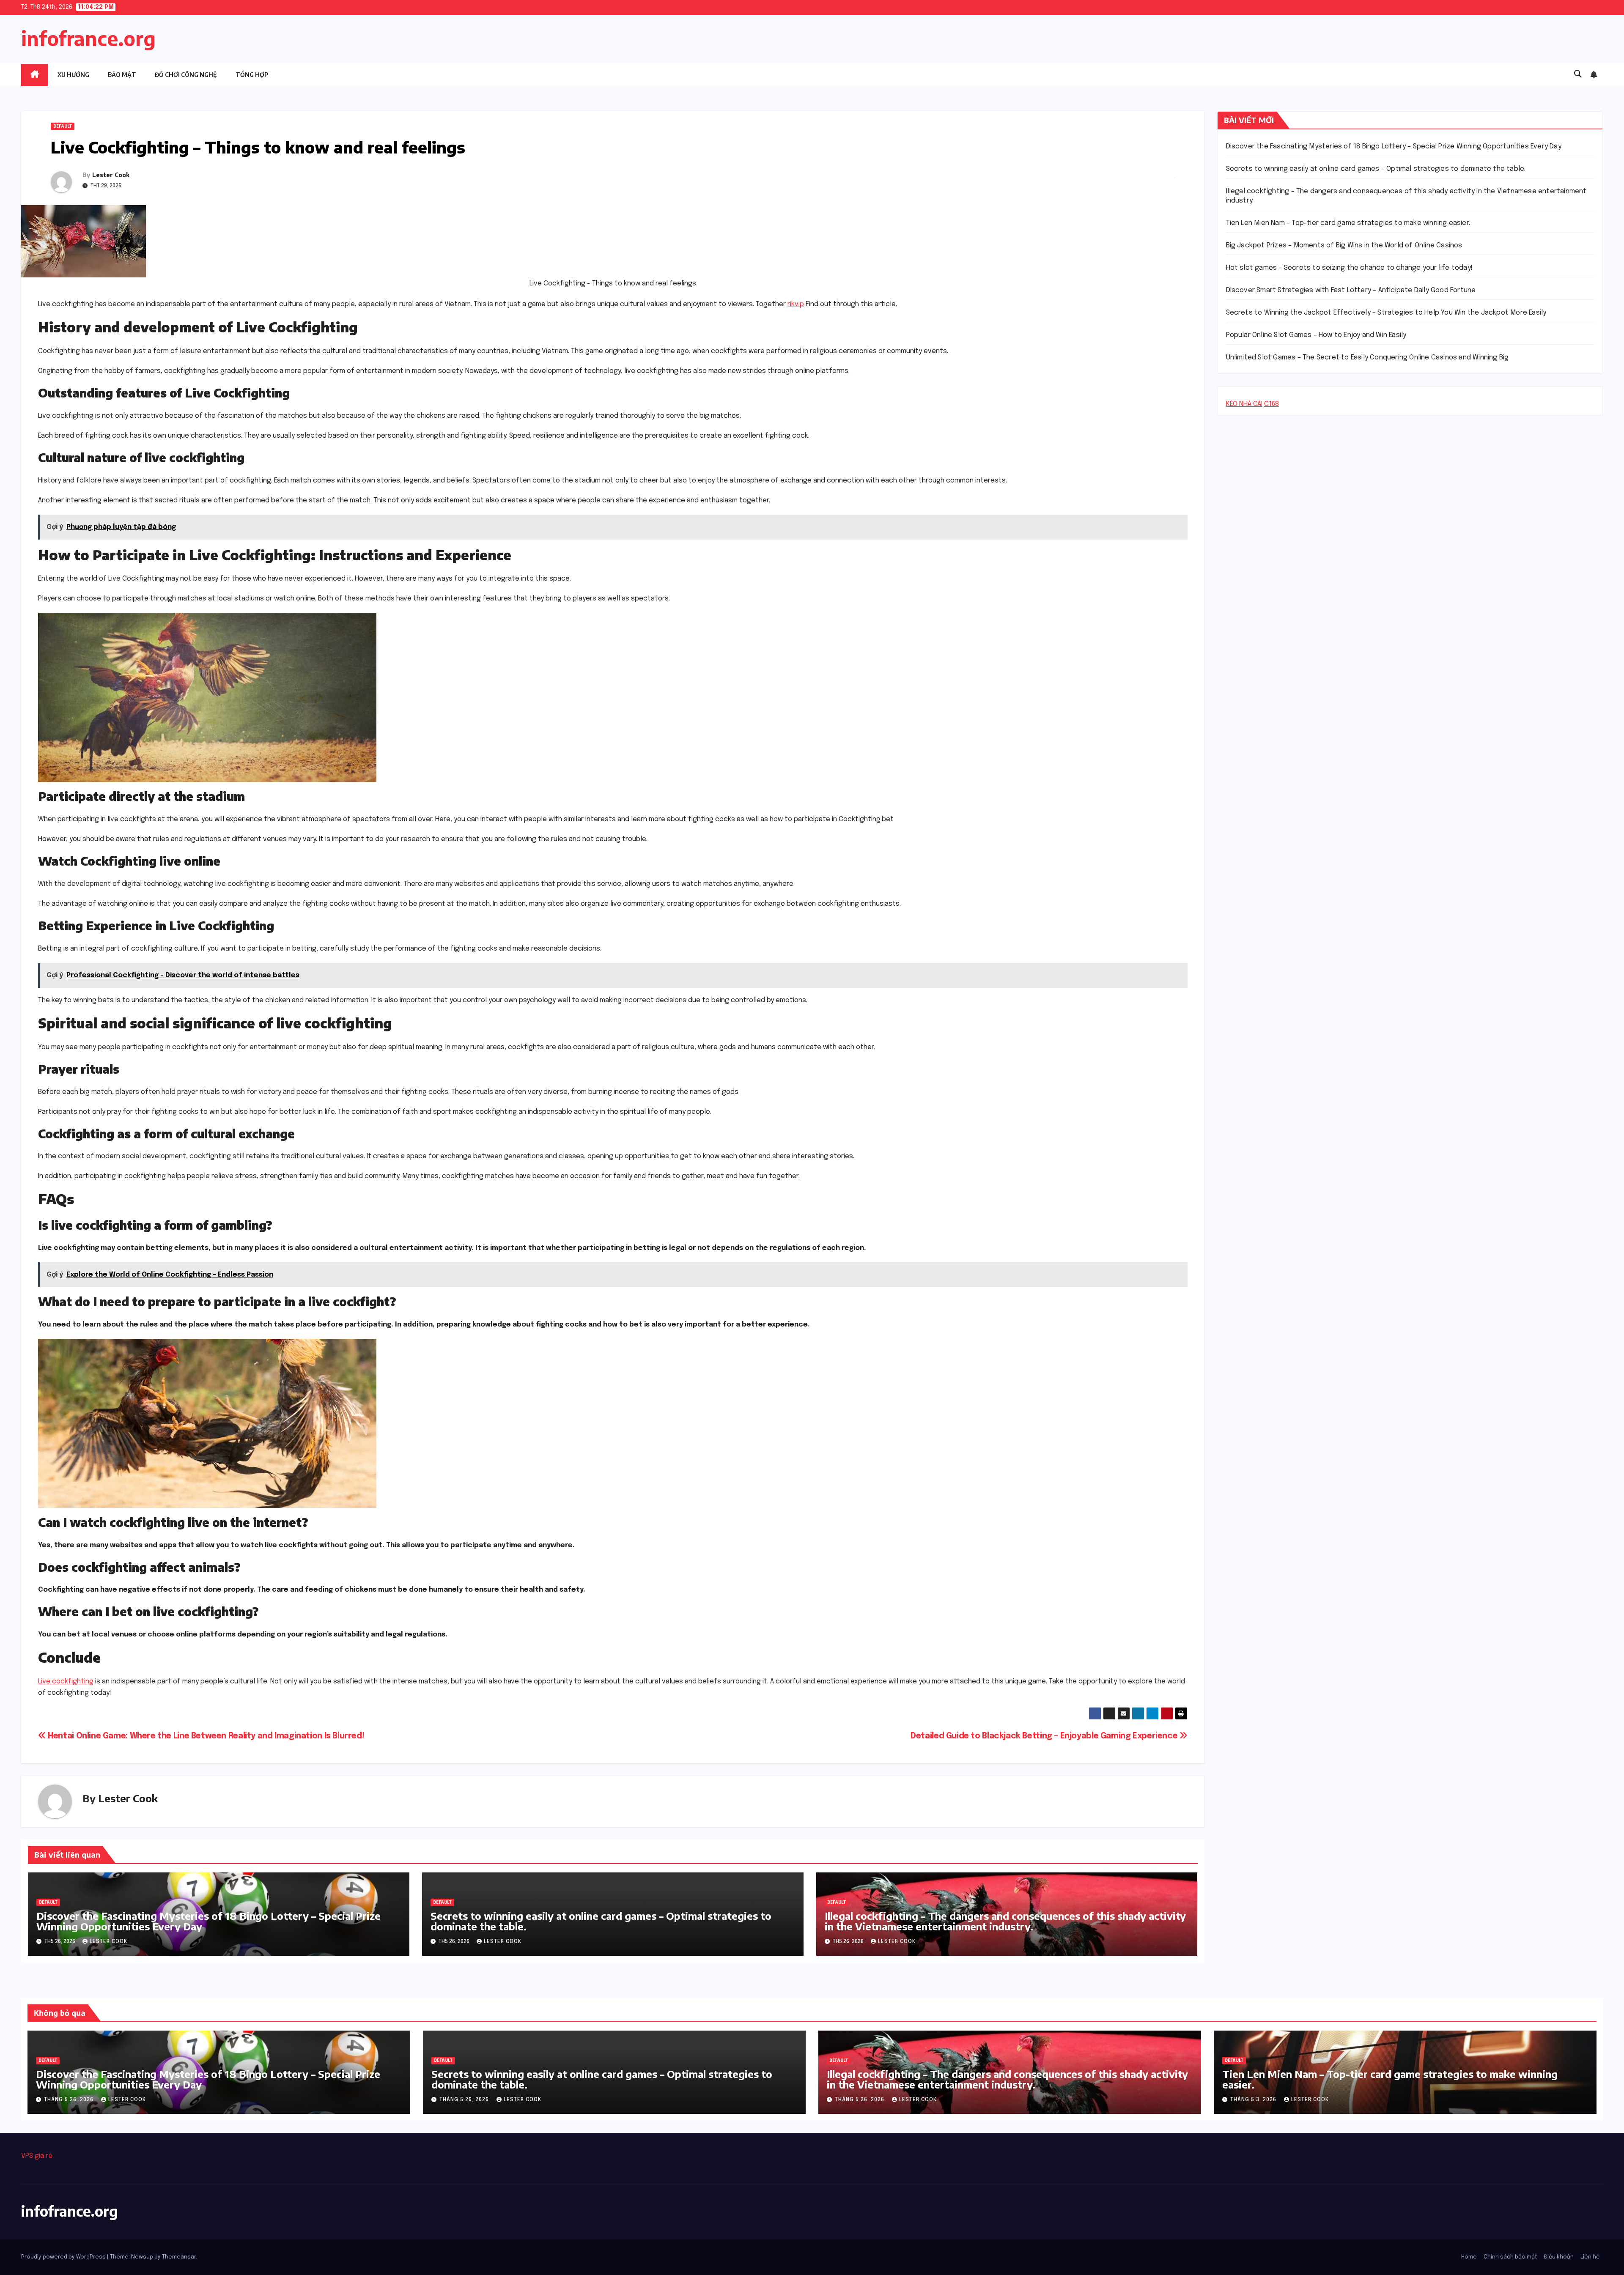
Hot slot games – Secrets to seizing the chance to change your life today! (1350, 268)
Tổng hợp (252, 75)
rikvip (796, 304)
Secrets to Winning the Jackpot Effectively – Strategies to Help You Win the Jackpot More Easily (1386, 313)
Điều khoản (1559, 2257)
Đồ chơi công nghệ (186, 75)
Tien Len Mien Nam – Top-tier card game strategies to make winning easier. (1348, 223)
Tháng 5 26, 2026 (70, 2100)
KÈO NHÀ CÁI (1244, 404)
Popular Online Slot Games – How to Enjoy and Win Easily (1316, 335)
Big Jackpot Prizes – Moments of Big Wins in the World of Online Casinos (1344, 245)
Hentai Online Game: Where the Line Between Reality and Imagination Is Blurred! (205, 1736)
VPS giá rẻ (37, 2156)
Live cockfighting (66, 1682)
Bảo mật (122, 75)
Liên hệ (1590, 2257)
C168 (1271, 404)
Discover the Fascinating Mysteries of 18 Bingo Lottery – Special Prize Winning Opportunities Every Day (208, 1921)
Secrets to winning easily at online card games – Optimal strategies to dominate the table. (601, 1921)
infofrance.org (88, 38)
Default (63, 126)
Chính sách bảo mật (1510, 2257)
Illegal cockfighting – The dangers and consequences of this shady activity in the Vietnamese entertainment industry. (1005, 1921)
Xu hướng (73, 75)
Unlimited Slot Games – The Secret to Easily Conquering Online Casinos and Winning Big (1368, 358)
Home (1469, 2257)
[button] (1578, 74)
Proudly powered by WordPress (64, 2257)
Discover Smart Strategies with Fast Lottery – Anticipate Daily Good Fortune (1351, 290)
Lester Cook (111, 175)
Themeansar (179, 2257)
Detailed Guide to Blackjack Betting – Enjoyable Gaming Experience (1045, 1736)
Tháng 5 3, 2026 (1254, 2100)
